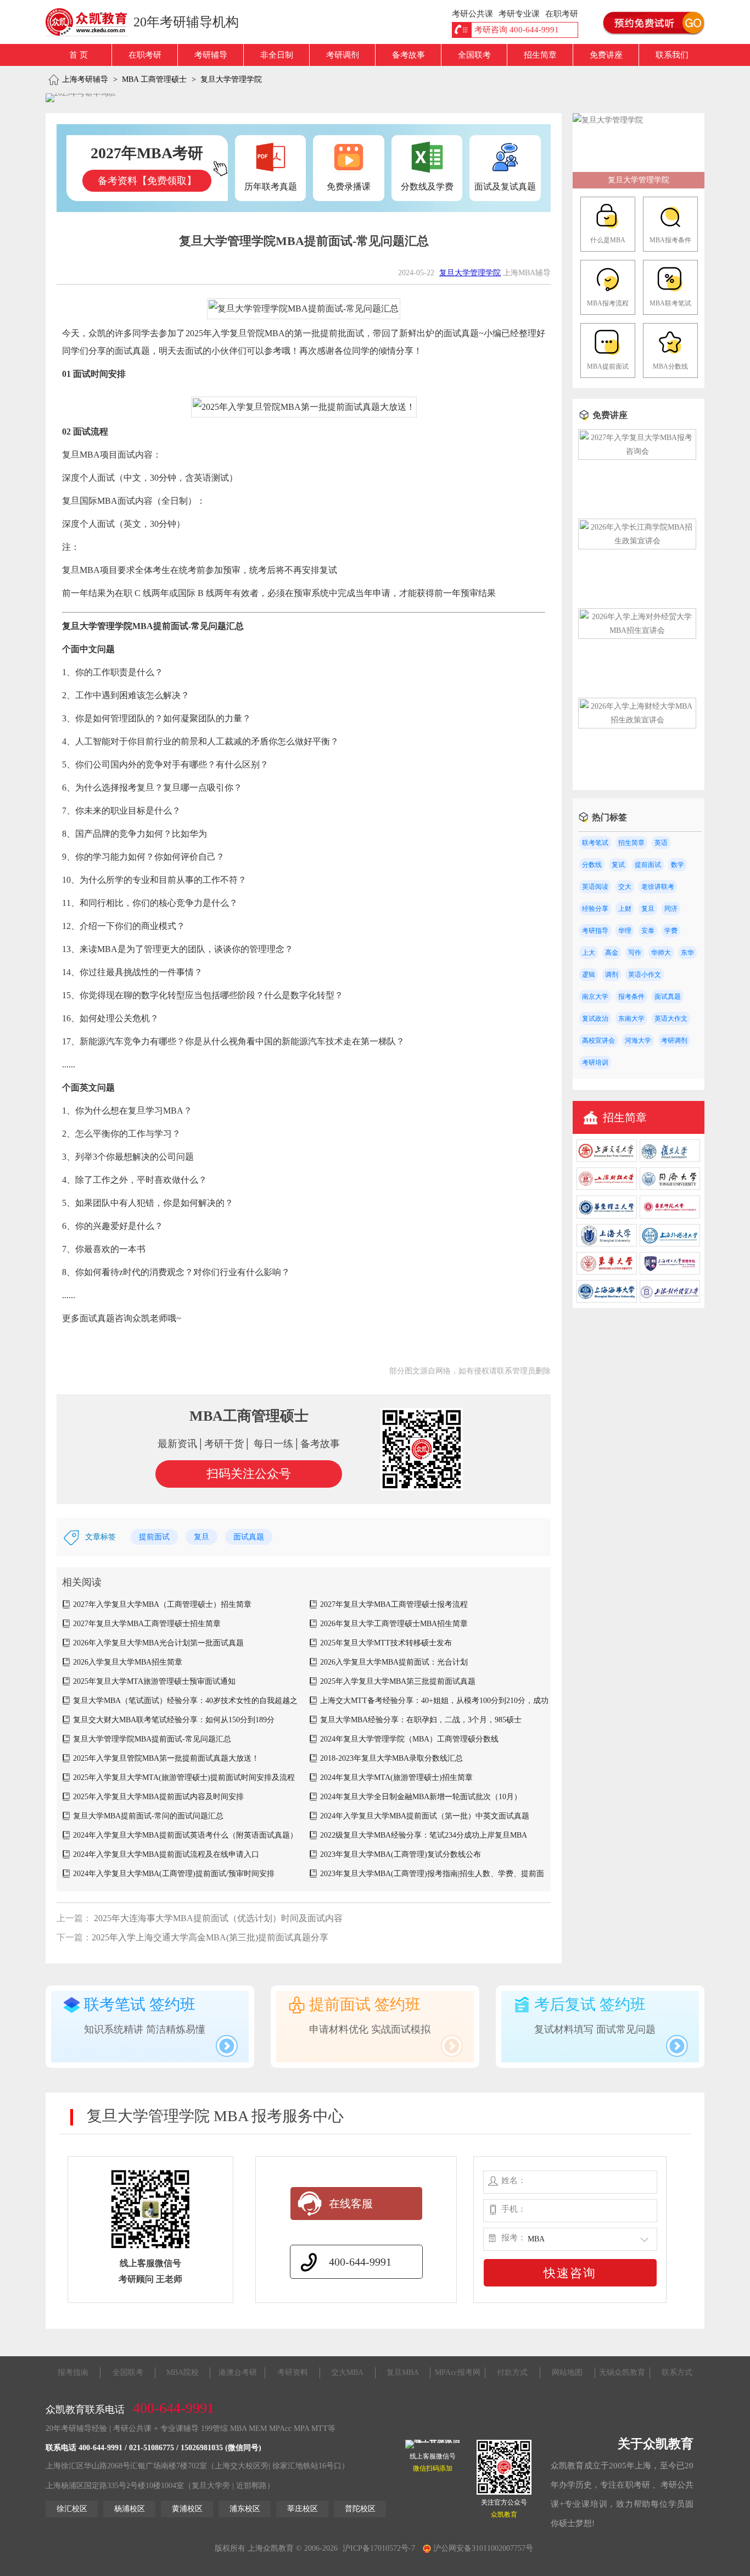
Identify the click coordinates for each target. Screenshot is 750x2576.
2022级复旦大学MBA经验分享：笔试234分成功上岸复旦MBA (424, 1835)
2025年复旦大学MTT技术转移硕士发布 (386, 1643)
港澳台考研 (238, 2372)
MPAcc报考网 (458, 2372)
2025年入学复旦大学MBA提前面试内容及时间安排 (158, 1797)
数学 (678, 865)
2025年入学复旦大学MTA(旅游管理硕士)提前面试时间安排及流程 (184, 1777)
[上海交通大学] (607, 1159)
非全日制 (277, 55)
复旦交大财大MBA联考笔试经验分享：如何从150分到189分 (174, 1720)
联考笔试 (595, 843)
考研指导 (595, 931)
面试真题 (249, 1537)
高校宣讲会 (598, 1041)
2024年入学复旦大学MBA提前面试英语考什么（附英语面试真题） (185, 1835)
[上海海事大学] (607, 1300)
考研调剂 (343, 55)
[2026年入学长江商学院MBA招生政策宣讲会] (637, 541)
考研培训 (595, 1062)
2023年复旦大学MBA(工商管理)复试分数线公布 (401, 1854)
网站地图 (567, 2372)
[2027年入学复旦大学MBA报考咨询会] (637, 451)
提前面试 (154, 1537)
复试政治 (595, 1019)
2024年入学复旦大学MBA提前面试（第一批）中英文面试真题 (425, 1816)
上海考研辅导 (85, 79)
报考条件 (631, 997)
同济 (671, 909)
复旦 (202, 1537)
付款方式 (512, 2372)
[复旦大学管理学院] (608, 120)
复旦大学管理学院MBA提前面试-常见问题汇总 (152, 1739)
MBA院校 (183, 2372)
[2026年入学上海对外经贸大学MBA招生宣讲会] (637, 630)
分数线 (592, 865)
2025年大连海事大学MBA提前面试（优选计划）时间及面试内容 (217, 1918)
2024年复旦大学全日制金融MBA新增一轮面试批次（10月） (421, 1797)
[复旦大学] (670, 1159)
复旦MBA (403, 2372)
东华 (687, 953)
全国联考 (474, 55)
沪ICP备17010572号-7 (379, 2548)
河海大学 (638, 1041)
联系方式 (677, 2372)
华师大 (661, 953)
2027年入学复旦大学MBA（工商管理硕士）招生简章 (162, 1604)
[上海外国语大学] (670, 1244)
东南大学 (631, 1019)
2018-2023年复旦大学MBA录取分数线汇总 (391, 1758)
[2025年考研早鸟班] (81, 98)
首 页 (79, 55)
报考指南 (73, 2372)
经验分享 (595, 909)
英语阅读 (595, 887)
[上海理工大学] (670, 1272)
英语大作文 (671, 1019)
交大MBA (347, 2372)
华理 (625, 931)
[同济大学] (670, 1187)
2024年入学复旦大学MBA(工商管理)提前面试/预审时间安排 (174, 1874)
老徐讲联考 (658, 887)
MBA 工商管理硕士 (154, 79)
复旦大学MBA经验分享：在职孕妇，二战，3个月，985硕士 (421, 1720)
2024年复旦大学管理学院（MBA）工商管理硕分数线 (409, 1739)
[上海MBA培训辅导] (91, 22)
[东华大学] (607, 1272)
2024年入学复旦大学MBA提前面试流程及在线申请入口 (166, 1854)
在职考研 (145, 55)
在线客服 (351, 2204)
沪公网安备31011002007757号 (482, 2548)
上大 (589, 953)
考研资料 (293, 2372)
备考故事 (408, 55)
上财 (625, 909)
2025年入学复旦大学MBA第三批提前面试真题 (398, 1681)
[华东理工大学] (607, 1216)
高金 (612, 953)
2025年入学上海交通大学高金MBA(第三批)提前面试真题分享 (210, 1937)
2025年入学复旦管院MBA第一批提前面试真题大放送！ (166, 1758)
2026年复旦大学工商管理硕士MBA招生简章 (394, 1624)
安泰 (648, 931)
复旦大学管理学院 (231, 79)
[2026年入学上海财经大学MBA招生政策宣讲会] (637, 720)
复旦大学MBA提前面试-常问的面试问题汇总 (148, 1816)
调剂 (612, 975)
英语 (661, 843)
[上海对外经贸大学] (670, 1300)
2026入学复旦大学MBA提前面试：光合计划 (394, 1662)
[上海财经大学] (607, 1187)
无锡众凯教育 (622, 2372)
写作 (635, 953)
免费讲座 (606, 55)
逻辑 (589, 975)
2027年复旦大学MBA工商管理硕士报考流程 (394, 1604)
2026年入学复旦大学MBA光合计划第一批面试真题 (158, 1643)
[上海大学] (607, 1244)
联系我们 (672, 55)
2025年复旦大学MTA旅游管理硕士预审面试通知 (154, 1681)
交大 (625, 887)
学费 (671, 931)
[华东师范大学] (670, 1216)
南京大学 (595, 997)
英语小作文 (645, 975)
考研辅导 (211, 55)
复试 (618, 865)
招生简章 (540, 55)
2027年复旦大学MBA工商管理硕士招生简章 (147, 1624)
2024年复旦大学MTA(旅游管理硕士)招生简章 (396, 1777)
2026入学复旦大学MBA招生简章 (128, 1662)
